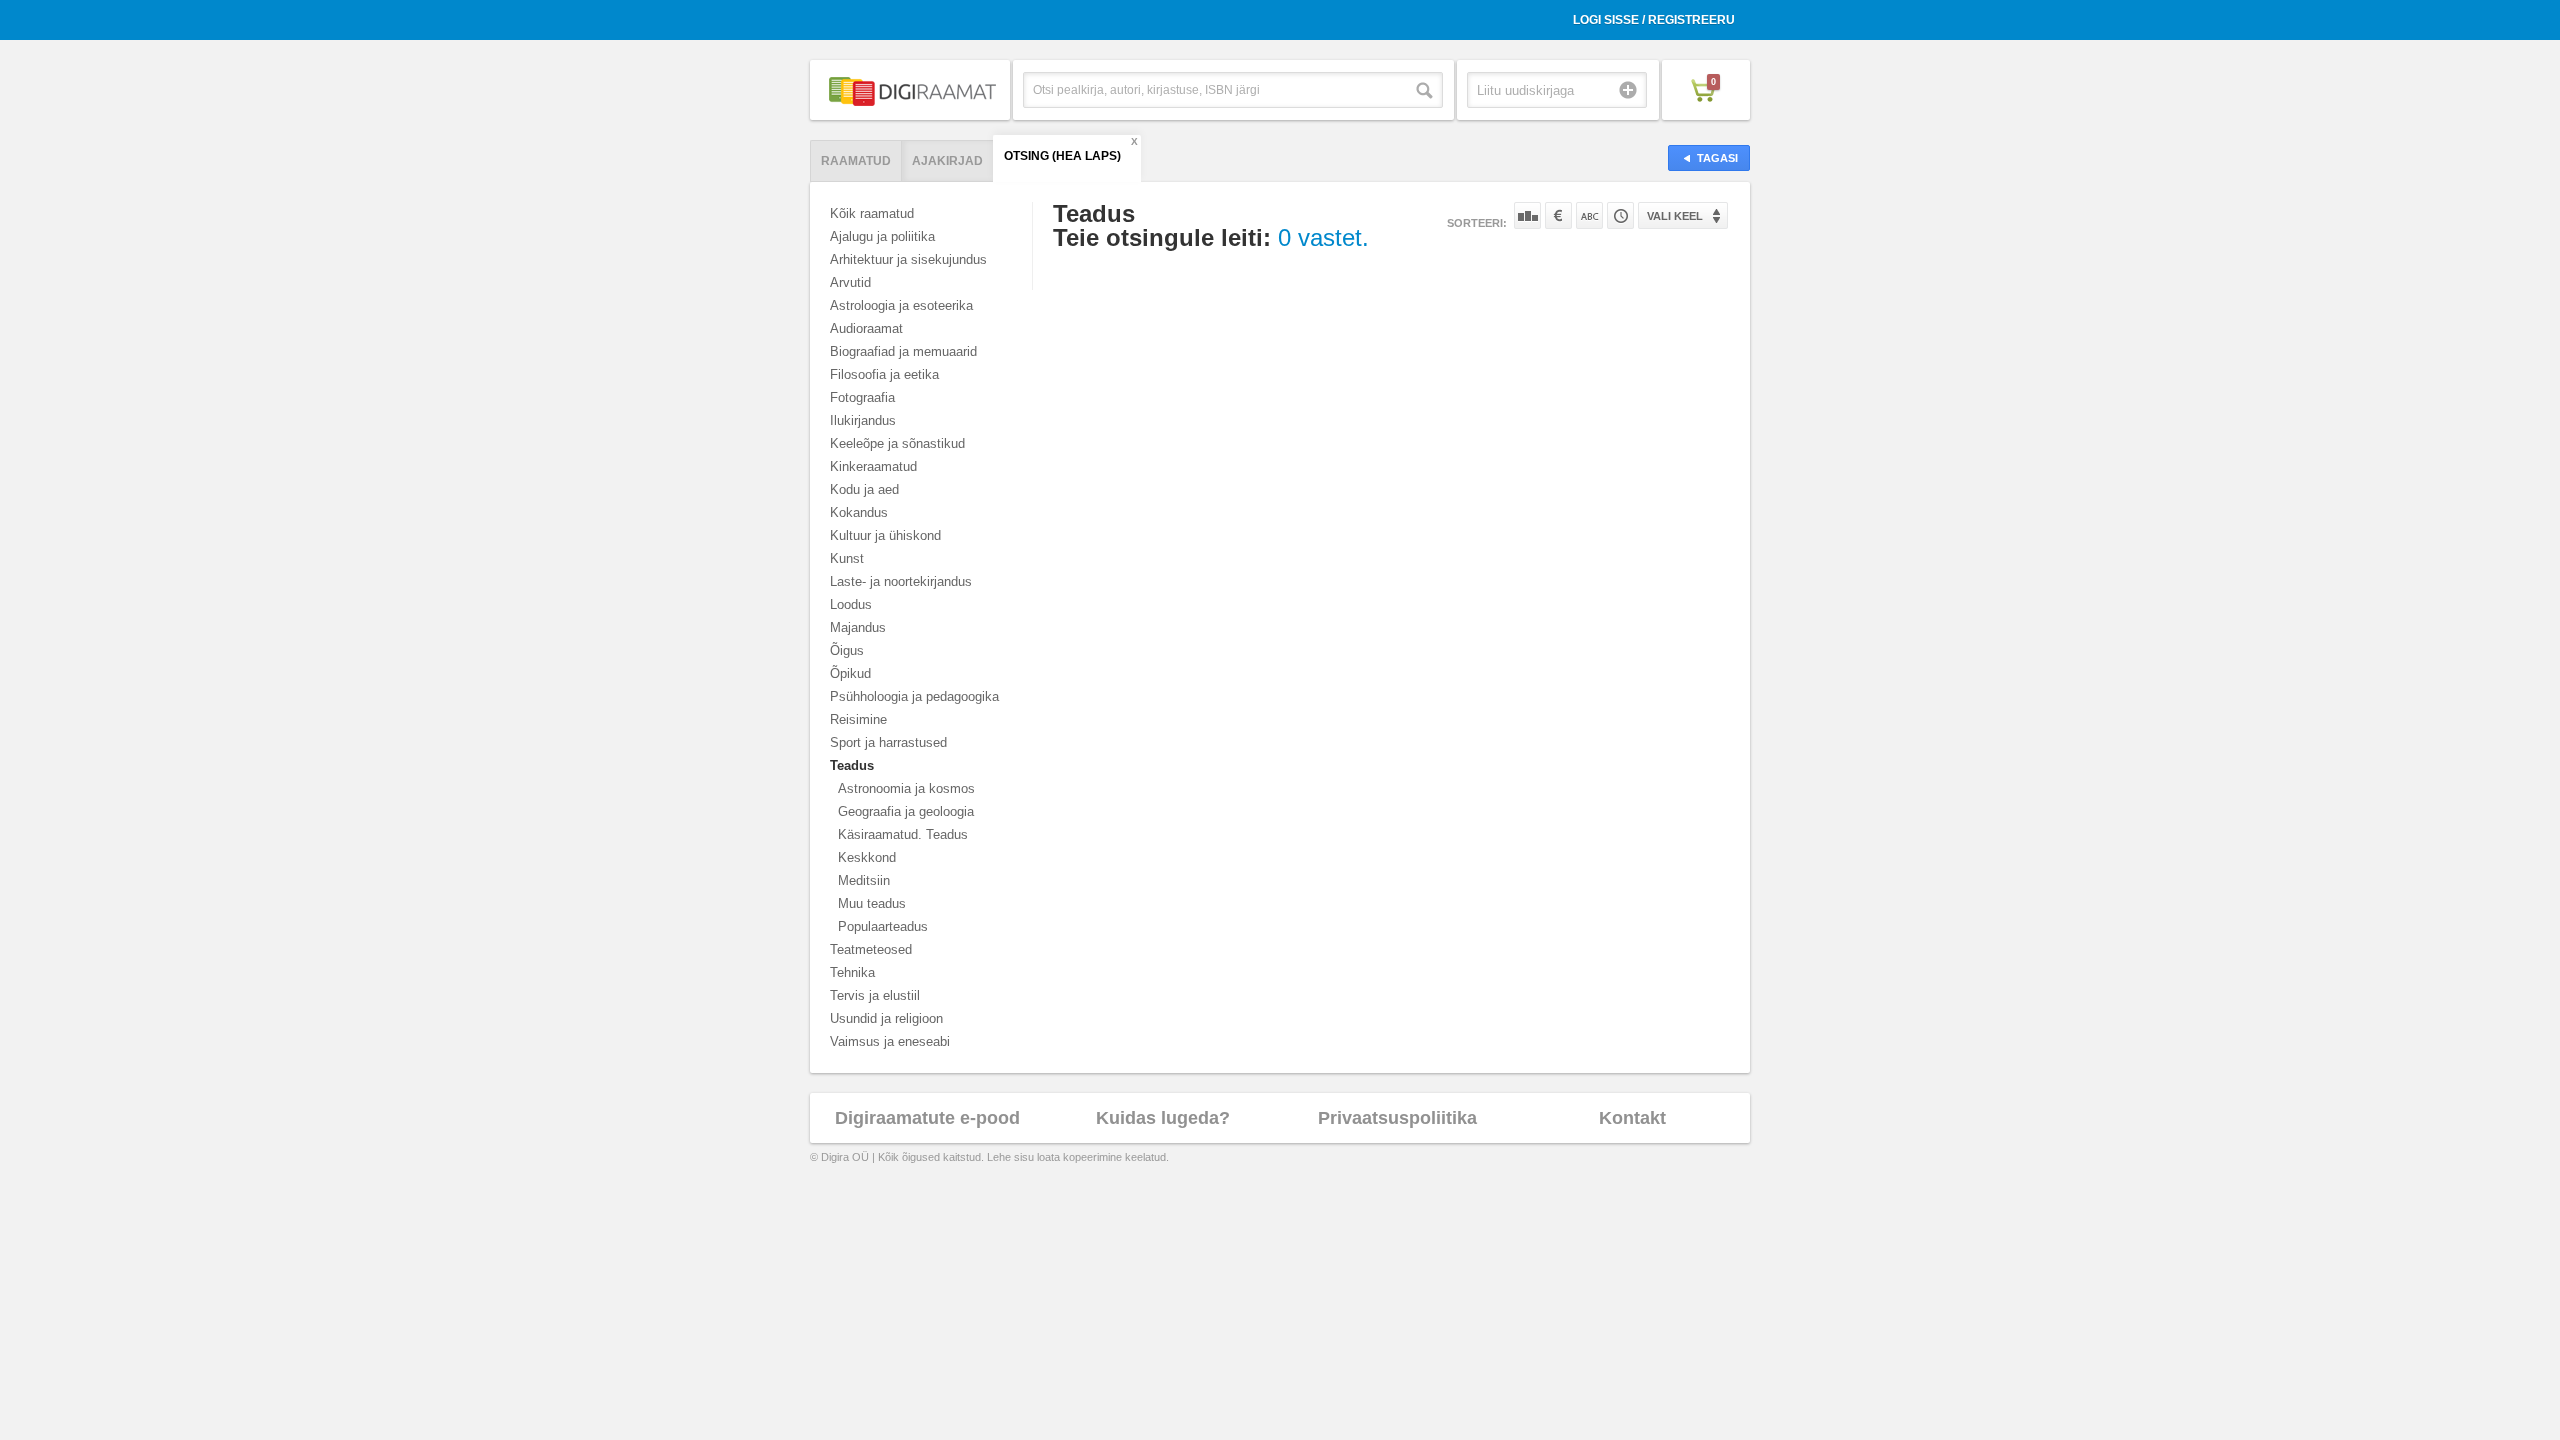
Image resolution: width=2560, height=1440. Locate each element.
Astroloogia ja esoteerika (901, 305)
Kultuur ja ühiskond (885, 535)
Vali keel (1675, 216)
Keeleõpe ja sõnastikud (897, 443)
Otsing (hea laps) (1062, 156)
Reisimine (858, 719)
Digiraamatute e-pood (927, 1118)
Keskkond (867, 857)
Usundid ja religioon (886, 1018)
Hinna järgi (1558, 215)
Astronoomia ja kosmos (906, 788)
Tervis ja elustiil (875, 995)
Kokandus (859, 512)
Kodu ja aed (864, 489)
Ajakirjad (947, 161)
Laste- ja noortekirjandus (901, 581)
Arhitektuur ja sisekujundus (908, 259)
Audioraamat (866, 328)
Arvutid (850, 282)
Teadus (852, 765)
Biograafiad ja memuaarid (903, 351)
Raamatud (856, 161)
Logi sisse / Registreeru (1654, 20)
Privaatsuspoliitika (1397, 1118)
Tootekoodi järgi (1620, 215)
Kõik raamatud (872, 213)
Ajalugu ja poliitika (882, 236)
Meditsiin (864, 880)
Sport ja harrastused (888, 742)
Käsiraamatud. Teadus (903, 834)
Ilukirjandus (863, 420)
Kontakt (1632, 1118)
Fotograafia (862, 397)
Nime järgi (1589, 215)
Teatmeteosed (871, 949)
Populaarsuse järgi (1527, 215)
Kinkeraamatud (873, 466)
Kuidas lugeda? (1163, 1118)
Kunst (847, 558)
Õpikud (850, 673)
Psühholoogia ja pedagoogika (914, 696)
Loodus (851, 604)
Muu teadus (872, 903)
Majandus (858, 627)
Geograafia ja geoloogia (906, 811)
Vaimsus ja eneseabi (890, 1041)
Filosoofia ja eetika (884, 374)
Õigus (847, 650)
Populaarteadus (883, 926)
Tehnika (852, 972)
